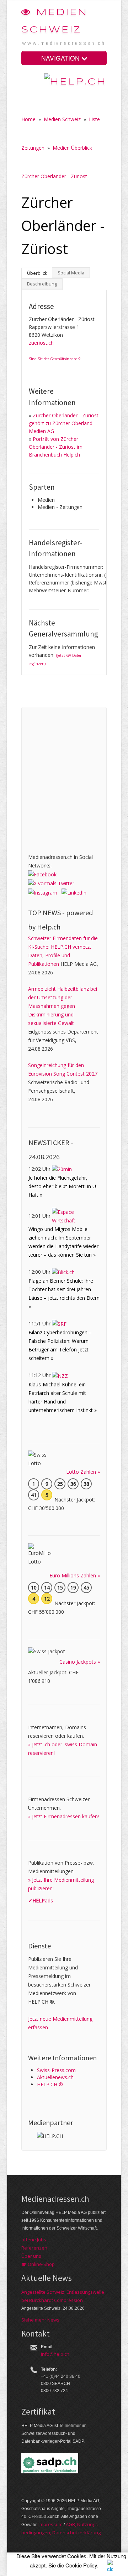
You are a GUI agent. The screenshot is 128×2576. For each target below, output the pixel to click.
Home (28, 119)
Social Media (71, 273)
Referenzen (34, 2248)
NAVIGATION (61, 58)
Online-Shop (40, 2264)
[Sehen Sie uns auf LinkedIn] (74, 892)
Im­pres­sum (50, 2524)
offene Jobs (34, 2240)
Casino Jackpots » (80, 1662)
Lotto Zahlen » (83, 1472)
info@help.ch (55, 2354)
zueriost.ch (41, 343)
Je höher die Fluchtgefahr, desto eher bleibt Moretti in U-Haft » (63, 1186)
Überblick (37, 273)
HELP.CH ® (50, 2084)
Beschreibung (42, 284)
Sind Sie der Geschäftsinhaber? (55, 359)
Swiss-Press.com (56, 2070)
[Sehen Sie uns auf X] (51, 883)
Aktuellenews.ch (55, 2077)
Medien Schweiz (62, 119)
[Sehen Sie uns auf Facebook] (42, 874)
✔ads (41, 1900)
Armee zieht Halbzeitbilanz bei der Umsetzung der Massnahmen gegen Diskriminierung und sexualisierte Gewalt (63, 1006)
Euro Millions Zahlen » (75, 1575)
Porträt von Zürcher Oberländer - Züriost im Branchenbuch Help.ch (56, 447)
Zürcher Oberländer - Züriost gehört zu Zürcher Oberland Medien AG (64, 423)
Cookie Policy (81, 2565)
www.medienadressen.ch (64, 43)
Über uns (31, 2256)
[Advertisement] (64, 778)
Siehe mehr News (40, 2320)
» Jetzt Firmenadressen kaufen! (63, 1816)
